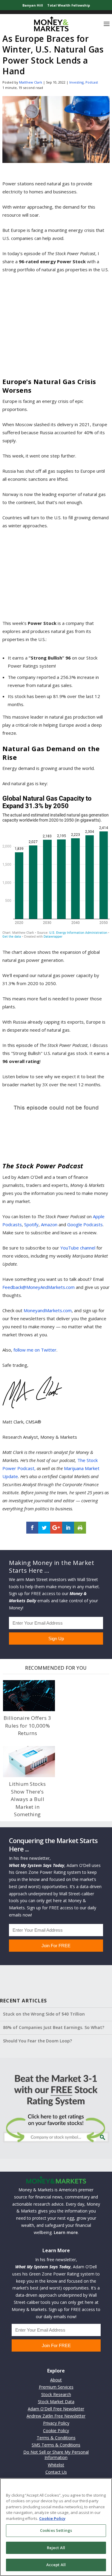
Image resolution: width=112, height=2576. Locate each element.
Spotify (31, 1224)
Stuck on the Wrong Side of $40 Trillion (44, 2014)
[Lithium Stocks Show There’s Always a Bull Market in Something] (29, 1762)
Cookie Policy (56, 2431)
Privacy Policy (56, 2423)
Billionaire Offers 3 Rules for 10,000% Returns (27, 1725)
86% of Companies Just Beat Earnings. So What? (54, 2027)
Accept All (56, 2565)
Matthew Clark (31, 82)
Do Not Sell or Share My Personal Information (56, 2455)
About (56, 2380)
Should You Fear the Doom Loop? (37, 2041)
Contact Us (56, 2472)
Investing (76, 82)
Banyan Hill (33, 5)
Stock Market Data (56, 2402)
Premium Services (56, 2387)
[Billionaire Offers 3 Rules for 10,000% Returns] (29, 1696)
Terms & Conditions (56, 2438)
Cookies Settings (56, 2530)
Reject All (56, 2548)
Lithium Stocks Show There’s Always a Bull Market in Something (27, 1799)
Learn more (66, 2232)
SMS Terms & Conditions (56, 2445)
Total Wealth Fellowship (69, 5)
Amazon (49, 1224)
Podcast (92, 82)
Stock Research (56, 2394)
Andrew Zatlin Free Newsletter (56, 2416)
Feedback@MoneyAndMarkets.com (39, 1287)
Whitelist (56, 2465)
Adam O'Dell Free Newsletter (56, 2409)
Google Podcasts (85, 1224)
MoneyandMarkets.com (48, 1310)
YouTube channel (78, 1248)
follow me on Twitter (35, 1350)
